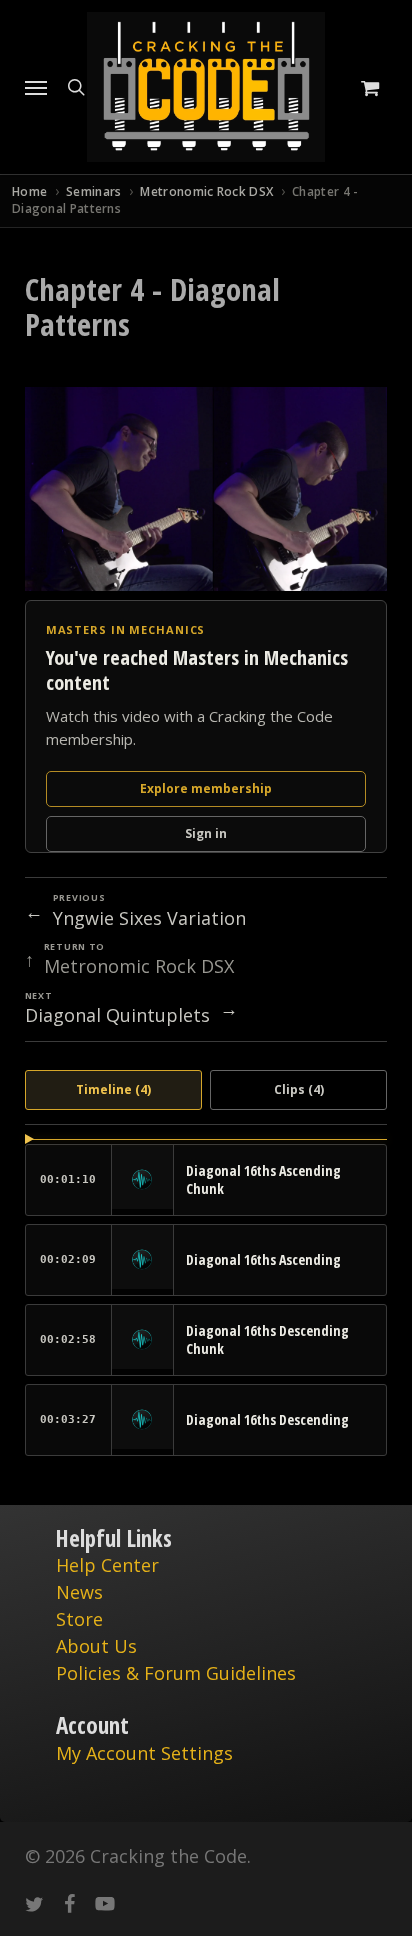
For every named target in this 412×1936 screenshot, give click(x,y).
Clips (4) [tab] (299, 1089)
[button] (36, 87)
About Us (96, 1646)
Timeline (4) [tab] (113, 1089)
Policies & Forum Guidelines (176, 1673)
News (79, 1592)
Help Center (107, 1565)
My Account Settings (144, 1753)
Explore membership (206, 788)
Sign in (206, 833)
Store (79, 1619)
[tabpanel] (206, 1297)
